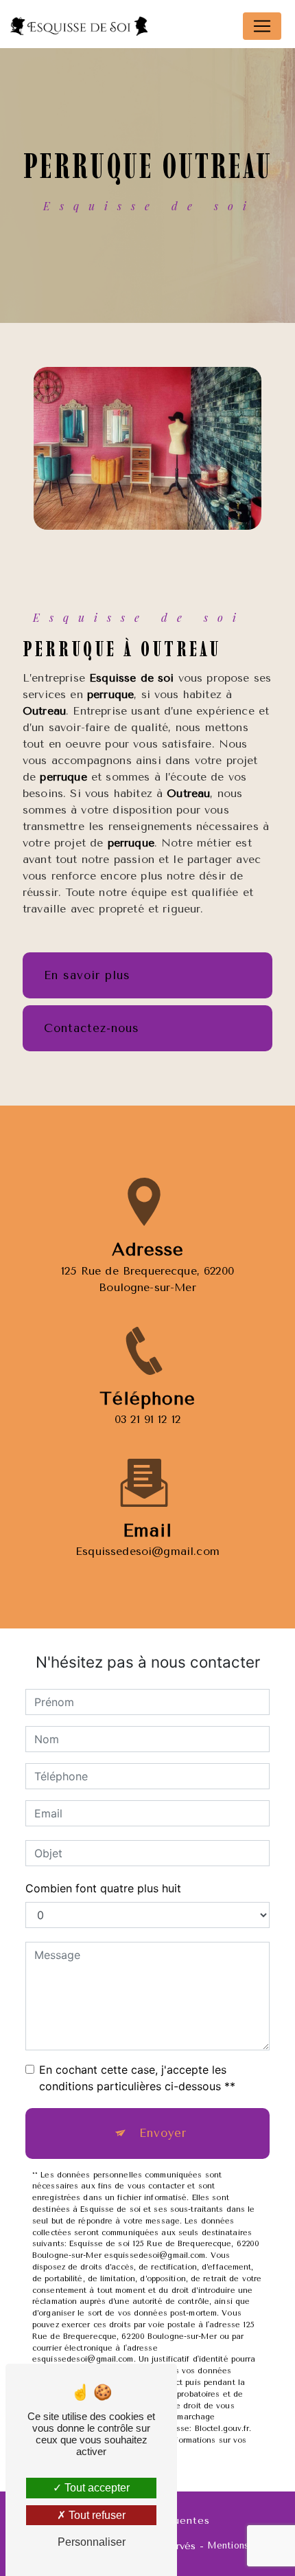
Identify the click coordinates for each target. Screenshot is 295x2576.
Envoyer (163, 2133)
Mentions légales (245, 2545)
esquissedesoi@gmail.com (147, 1551)
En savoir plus (87, 975)
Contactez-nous (92, 1028)
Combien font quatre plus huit (103, 1888)
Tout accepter (96, 2488)
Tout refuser (96, 2515)
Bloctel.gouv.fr (222, 2429)
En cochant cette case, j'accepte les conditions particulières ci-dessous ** (137, 2078)
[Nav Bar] (262, 26)
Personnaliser (92, 2542)
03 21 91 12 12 (147, 1419)
